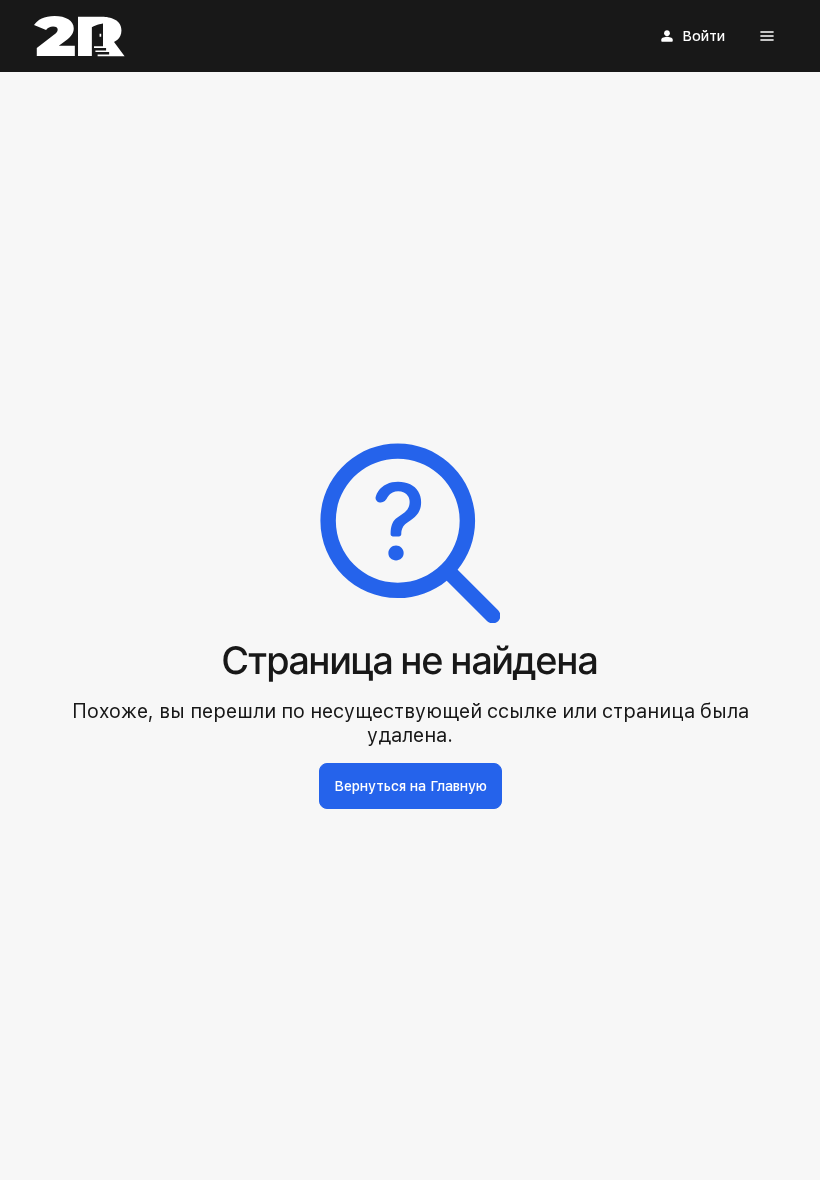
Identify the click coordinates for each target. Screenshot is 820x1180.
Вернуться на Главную (410, 786)
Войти (703, 36)
